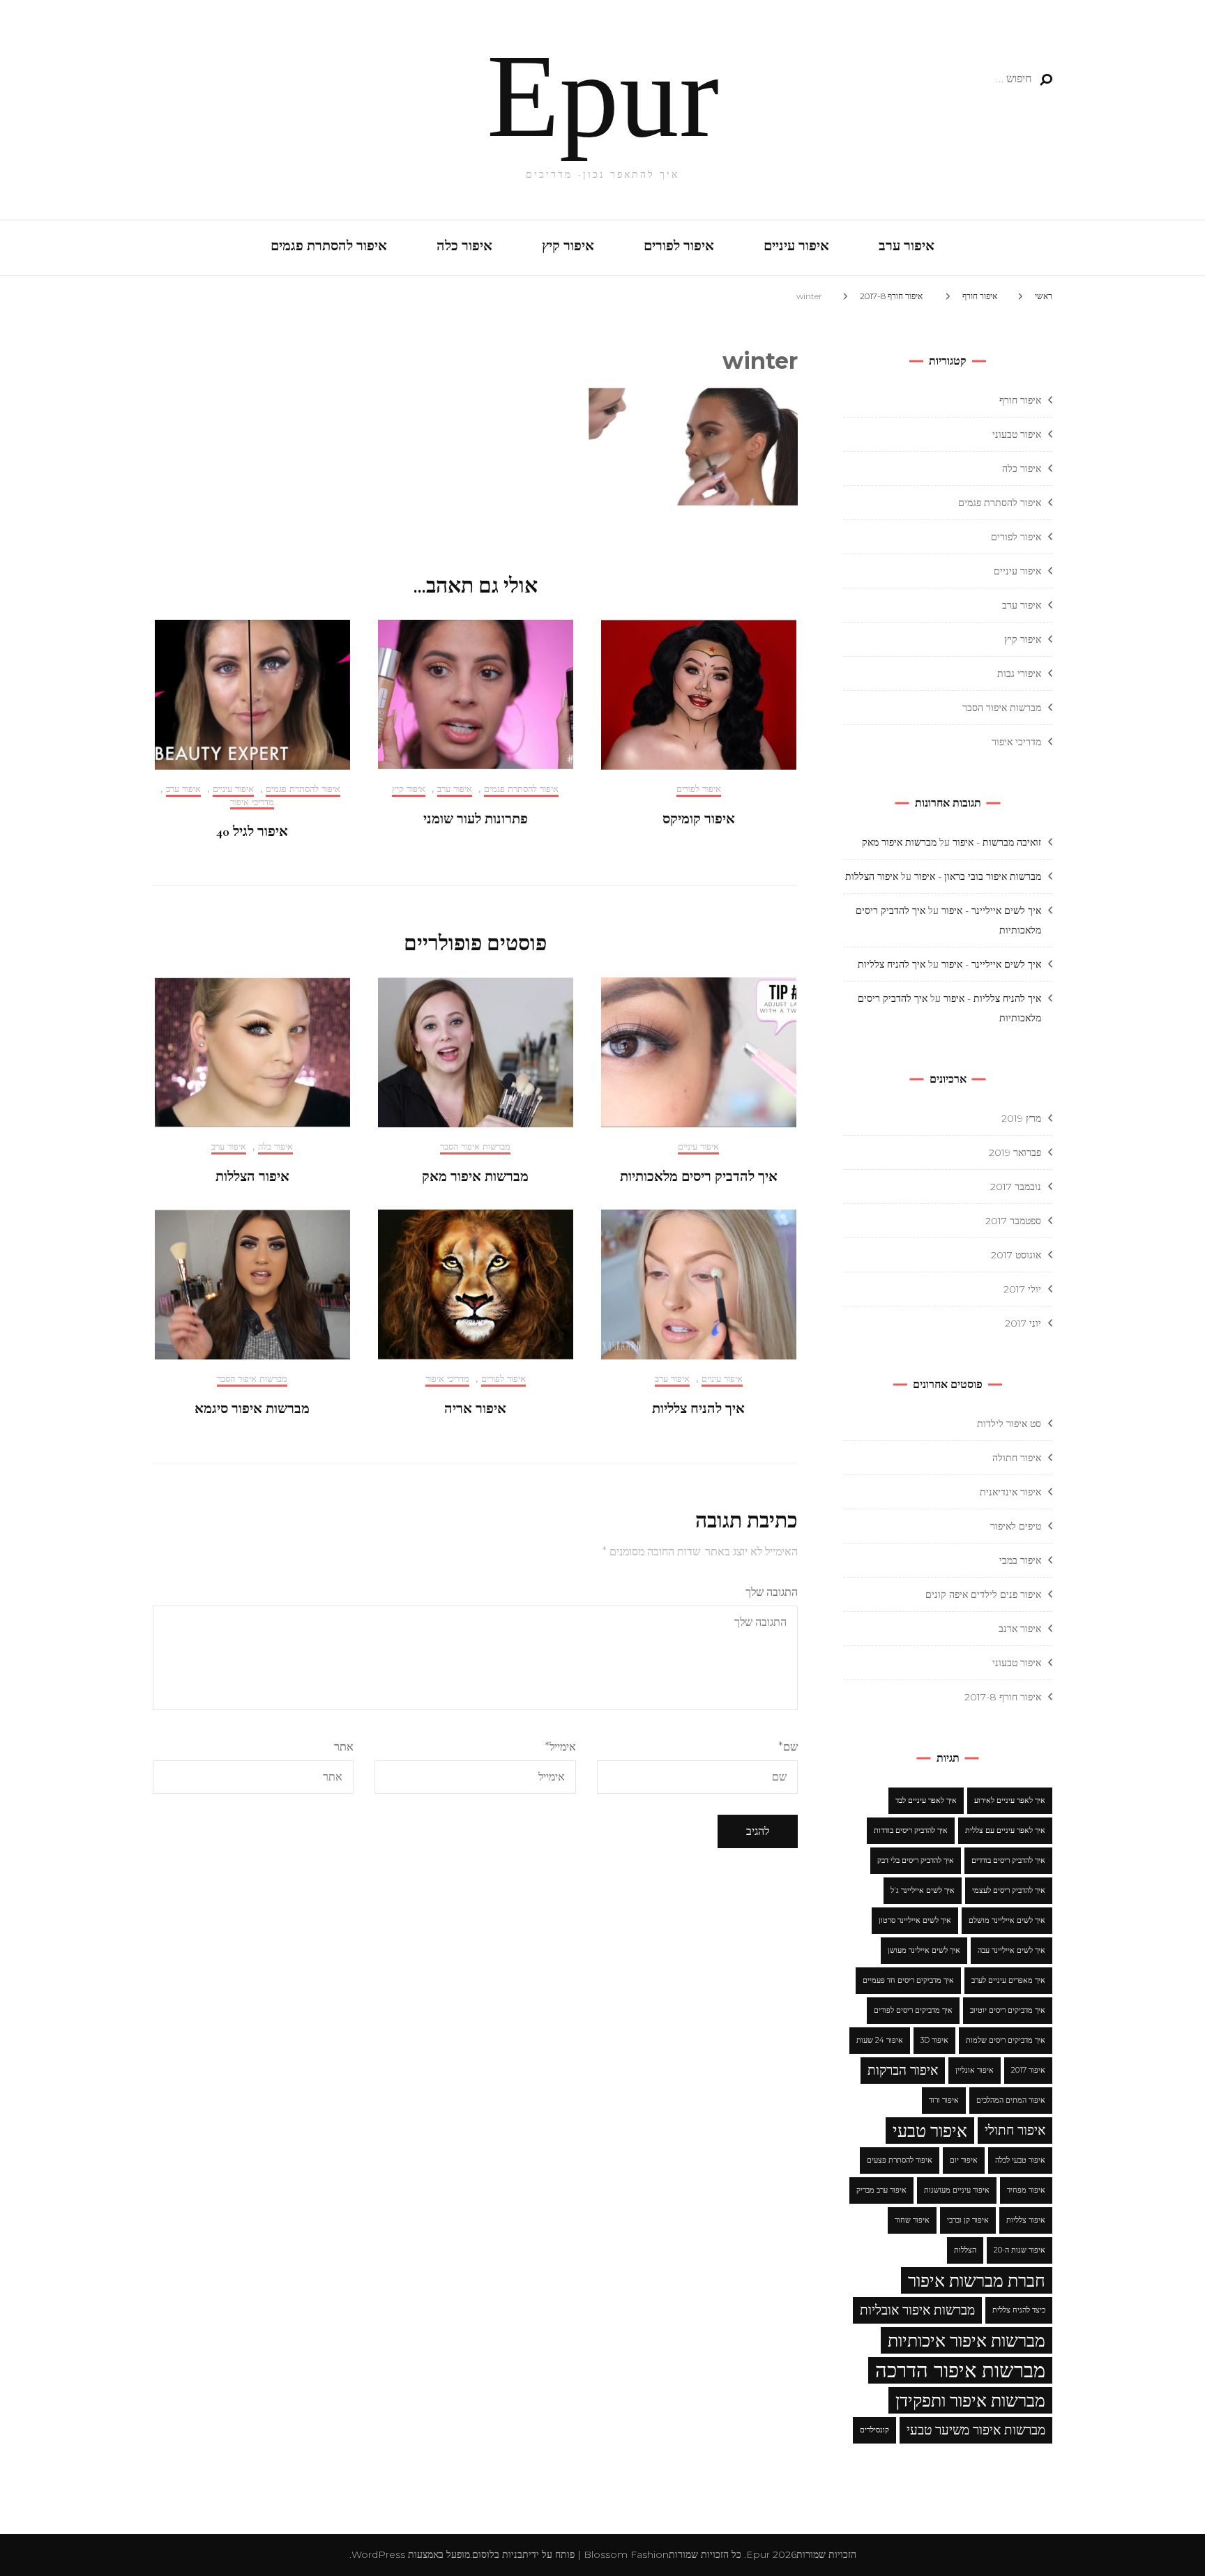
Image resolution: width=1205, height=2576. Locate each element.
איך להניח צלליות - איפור (992, 998)
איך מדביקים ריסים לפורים (913, 2010)
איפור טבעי (930, 2131)
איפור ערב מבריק (881, 2190)
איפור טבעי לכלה (1020, 2160)
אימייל (560, 1747)
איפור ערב (907, 246)
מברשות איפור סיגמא (252, 1409)
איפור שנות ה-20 (1020, 2250)
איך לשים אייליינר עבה (1011, 1950)
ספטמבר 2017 (1013, 1221)
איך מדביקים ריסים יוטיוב (1008, 2010)
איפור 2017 (1028, 2070)
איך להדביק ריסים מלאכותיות (699, 1177)
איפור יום (964, 2160)
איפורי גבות (1019, 673)
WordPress (378, 2554)
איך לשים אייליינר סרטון (915, 1920)
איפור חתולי (1015, 2130)
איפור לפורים (679, 246)
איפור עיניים (796, 246)
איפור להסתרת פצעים (900, 2160)
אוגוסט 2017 (1016, 1255)
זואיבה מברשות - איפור (997, 842)
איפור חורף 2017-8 (1003, 1697)
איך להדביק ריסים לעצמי (1009, 1890)
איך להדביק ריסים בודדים (1008, 1860)
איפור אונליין (975, 2070)
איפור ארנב (1020, 1629)
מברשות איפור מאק (475, 1177)
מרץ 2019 (1021, 1118)
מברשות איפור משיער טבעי (976, 2430)
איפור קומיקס (699, 819)
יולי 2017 (1022, 1289)
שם (788, 1747)
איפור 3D (934, 2040)
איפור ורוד (944, 2100)
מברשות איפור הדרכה (960, 2370)
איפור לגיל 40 (252, 832)
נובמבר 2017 (1016, 1187)
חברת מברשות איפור (977, 2280)
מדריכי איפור (252, 802)
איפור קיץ (568, 246)
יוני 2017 (1023, 1323)
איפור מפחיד (1026, 2190)
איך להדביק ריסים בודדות (911, 1830)
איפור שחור (912, 2220)
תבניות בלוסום (500, 2554)
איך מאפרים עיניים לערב (1008, 1980)
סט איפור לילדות (1009, 1424)
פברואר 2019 (1015, 1152)
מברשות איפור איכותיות (967, 2340)
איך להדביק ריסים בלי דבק (916, 1860)
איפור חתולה (1017, 1458)
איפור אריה (475, 1409)
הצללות (965, 2250)
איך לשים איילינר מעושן (924, 1950)
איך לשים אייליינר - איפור (991, 910)
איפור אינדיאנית (1010, 1492)
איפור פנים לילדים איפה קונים (983, 1594)
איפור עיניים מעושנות (957, 2190)
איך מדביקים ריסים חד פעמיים (908, 1980)
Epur (603, 96)
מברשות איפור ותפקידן (970, 2400)
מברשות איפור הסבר (475, 1146)
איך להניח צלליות (698, 1409)
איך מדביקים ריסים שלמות (1006, 2040)
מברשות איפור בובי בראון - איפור (978, 876)
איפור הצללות (252, 1177)
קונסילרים (874, 2430)
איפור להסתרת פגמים (329, 246)
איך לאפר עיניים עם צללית (1005, 1830)
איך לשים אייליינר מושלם (1007, 1920)
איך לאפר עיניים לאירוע (1010, 1800)
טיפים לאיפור (1016, 1526)
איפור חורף (980, 296)
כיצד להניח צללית (1019, 2310)
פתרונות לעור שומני (476, 819)
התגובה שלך (772, 1592)
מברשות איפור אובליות (917, 2310)
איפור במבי (1020, 1560)
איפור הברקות (903, 2070)
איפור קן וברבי (968, 2220)
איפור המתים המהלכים (1011, 2100)
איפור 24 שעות (880, 2040)
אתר (344, 1747)
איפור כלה (464, 246)
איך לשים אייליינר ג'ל (923, 1890)
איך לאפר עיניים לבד (926, 1800)
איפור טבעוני (1017, 434)
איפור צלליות (1026, 2220)
